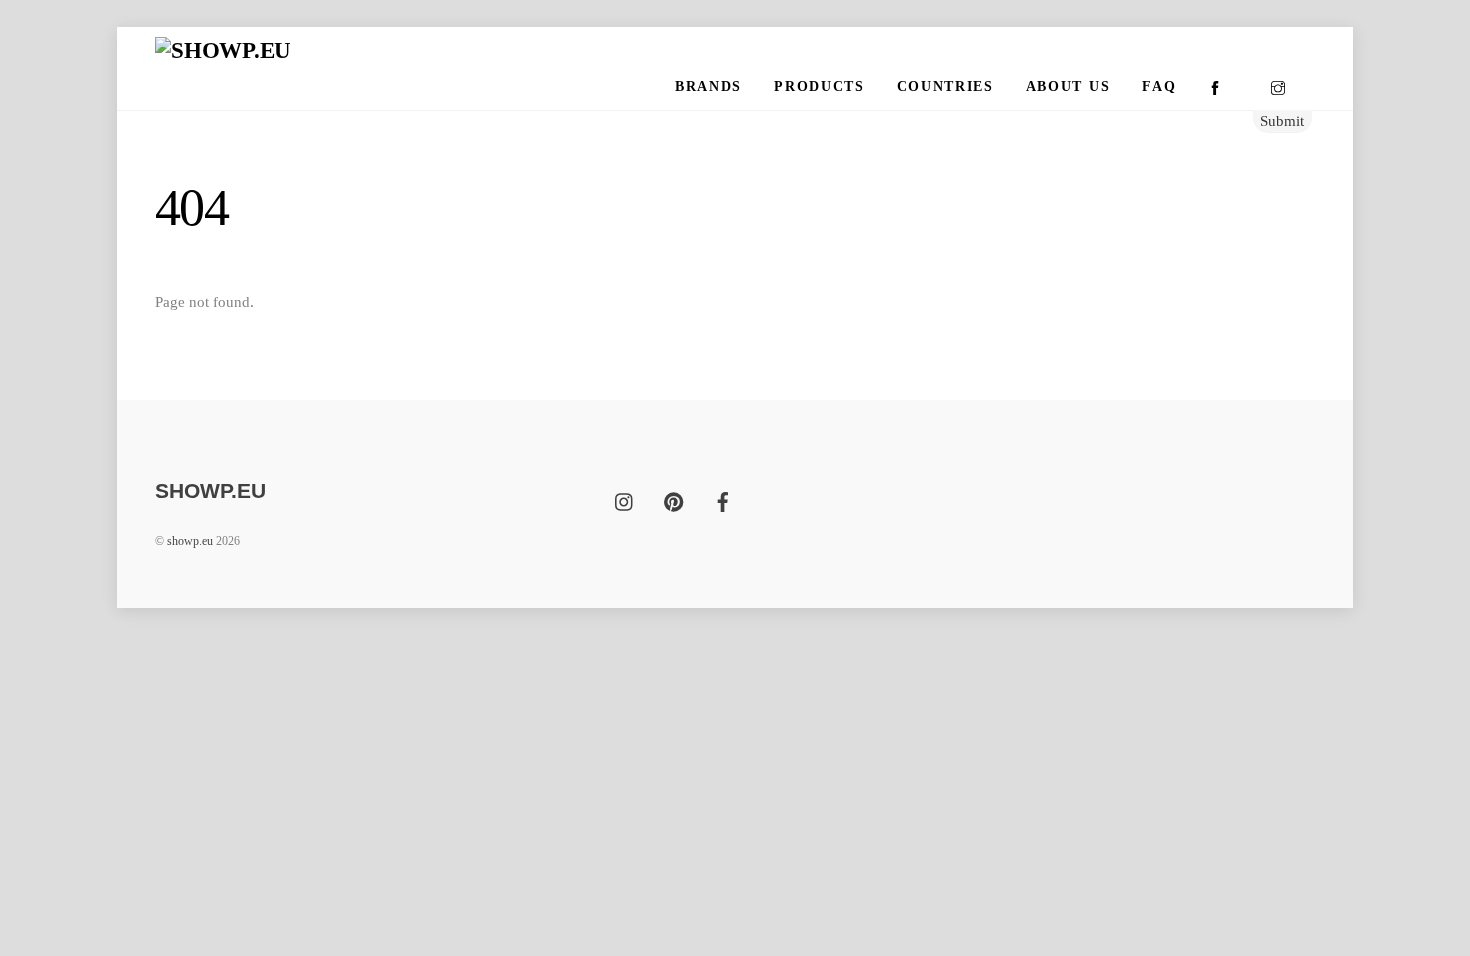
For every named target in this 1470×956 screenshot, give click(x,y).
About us (1068, 86)
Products (819, 86)
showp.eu (190, 541)
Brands (708, 86)
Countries (945, 86)
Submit (1282, 120)
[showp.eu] (223, 50)
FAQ (1159, 86)
